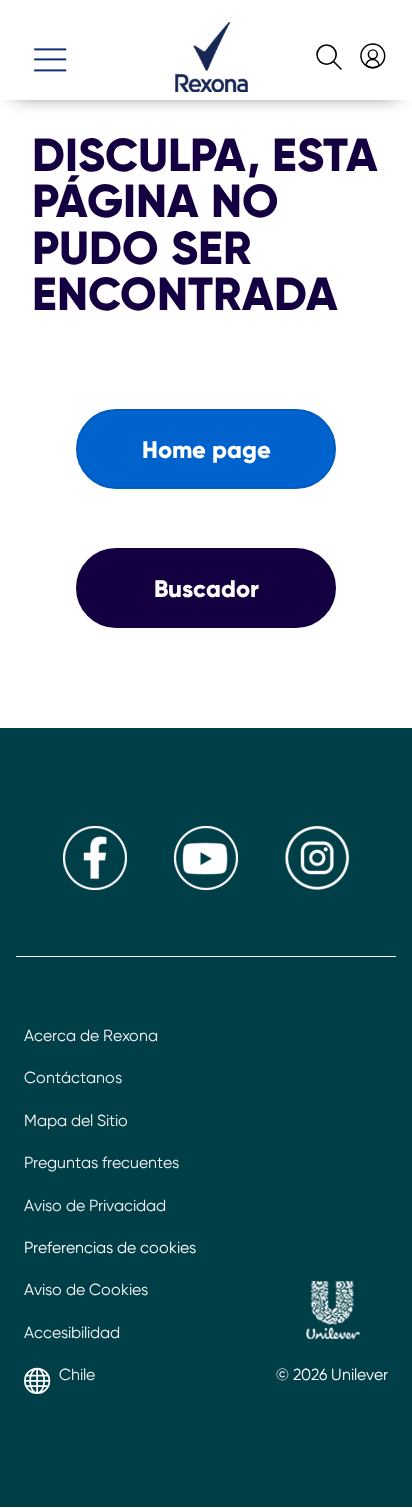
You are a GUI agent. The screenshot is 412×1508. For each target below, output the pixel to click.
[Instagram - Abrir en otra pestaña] (317, 884)
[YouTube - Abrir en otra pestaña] (206, 884)
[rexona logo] (211, 86)
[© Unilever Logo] (332, 1313)
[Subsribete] (370, 48)
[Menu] (50, 51)
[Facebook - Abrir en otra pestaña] (95, 884)
